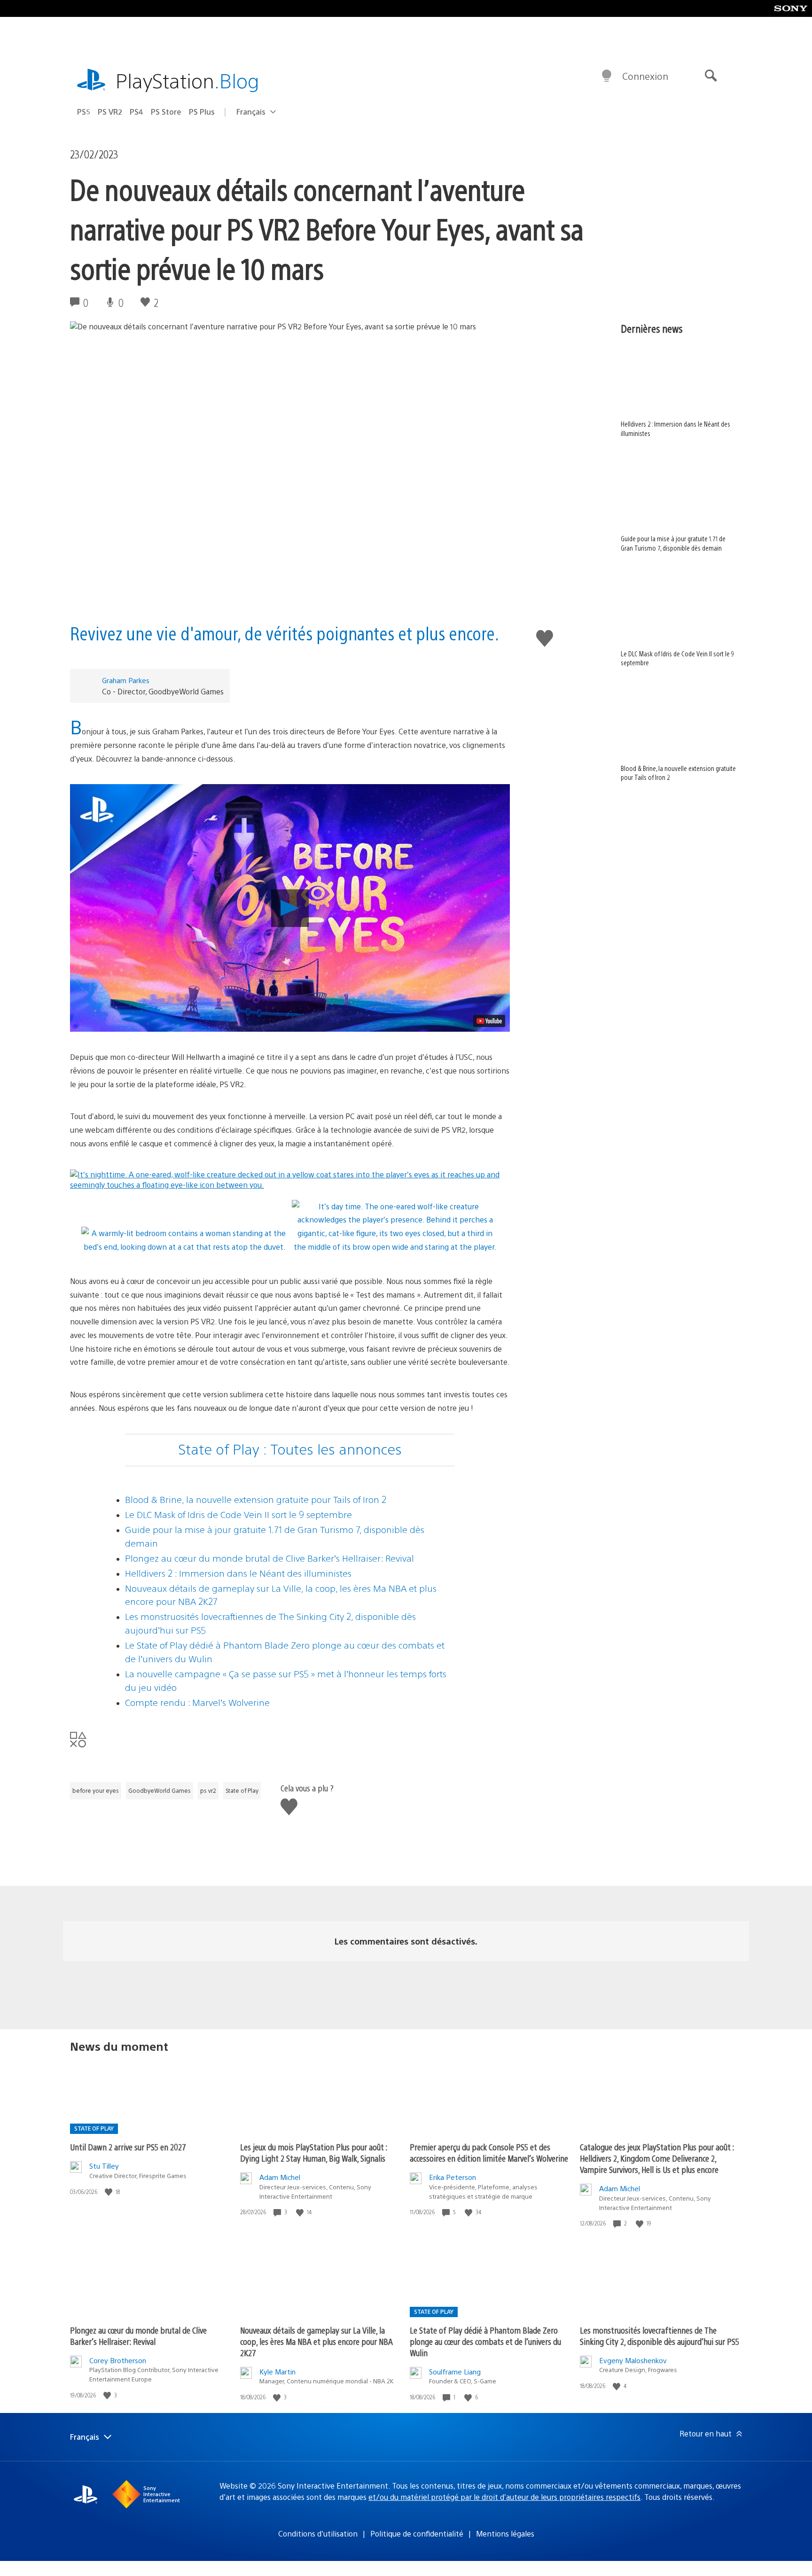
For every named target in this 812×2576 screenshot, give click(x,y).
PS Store (166, 112)
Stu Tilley (104, 2166)
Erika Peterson (453, 2177)
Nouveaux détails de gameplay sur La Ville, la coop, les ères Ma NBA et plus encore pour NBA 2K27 (316, 2341)
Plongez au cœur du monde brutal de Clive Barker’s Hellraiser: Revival (269, 1558)
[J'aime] (109, 2192)
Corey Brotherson (118, 2360)
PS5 (84, 112)
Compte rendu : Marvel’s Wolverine (197, 1702)
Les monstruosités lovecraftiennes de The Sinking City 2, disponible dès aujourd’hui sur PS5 (660, 2336)
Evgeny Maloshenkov (633, 2360)
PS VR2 (110, 112)
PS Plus (202, 112)
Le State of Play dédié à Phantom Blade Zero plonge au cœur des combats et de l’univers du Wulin (485, 2341)
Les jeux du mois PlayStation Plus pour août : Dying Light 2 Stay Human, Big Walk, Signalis (314, 2152)
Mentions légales (505, 2533)
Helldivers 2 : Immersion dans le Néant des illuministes (238, 1573)
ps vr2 (208, 1790)
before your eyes (96, 1790)
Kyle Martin (277, 2371)
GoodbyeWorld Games (160, 1790)
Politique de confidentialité (417, 2533)
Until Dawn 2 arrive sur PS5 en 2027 (128, 2147)
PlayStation (187, 80)
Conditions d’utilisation (318, 2533)
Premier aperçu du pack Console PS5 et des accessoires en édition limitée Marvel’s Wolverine (489, 2152)
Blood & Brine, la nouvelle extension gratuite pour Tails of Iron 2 (256, 1499)
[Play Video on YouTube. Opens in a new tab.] (489, 1021)
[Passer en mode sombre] (607, 76)
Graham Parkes (126, 680)
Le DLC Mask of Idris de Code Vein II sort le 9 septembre (238, 1514)
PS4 (137, 112)
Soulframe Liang (455, 2371)
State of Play (242, 1790)
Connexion (645, 76)
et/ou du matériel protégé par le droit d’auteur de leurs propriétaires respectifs (504, 2497)
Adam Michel (280, 2177)
